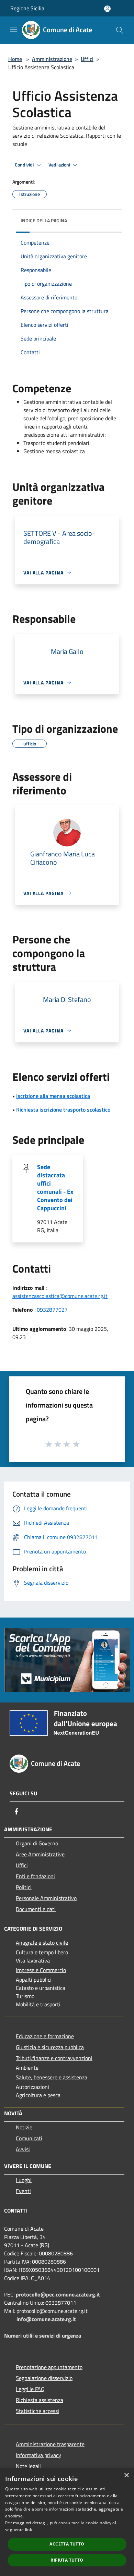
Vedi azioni (60, 165)
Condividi (25, 165)
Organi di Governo (37, 1843)
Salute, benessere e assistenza (52, 2077)
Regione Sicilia (27, 8)
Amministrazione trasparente (50, 2444)
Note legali (28, 2466)
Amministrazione (52, 59)
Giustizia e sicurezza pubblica (50, 2047)
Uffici (87, 59)
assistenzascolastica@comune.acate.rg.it (60, 1296)
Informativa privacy (38, 2455)
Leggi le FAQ (30, 2389)
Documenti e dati (36, 1909)
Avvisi (23, 2149)
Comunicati (29, 2138)
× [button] (126, 2475)
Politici (24, 1887)
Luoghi (24, 2180)
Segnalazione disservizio (44, 2378)
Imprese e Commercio (41, 1970)
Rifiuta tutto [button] (67, 2560)
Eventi (23, 2191)
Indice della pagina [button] (44, 220)
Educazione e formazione (45, 2036)
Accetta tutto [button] (67, 2544)
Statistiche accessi (37, 2411)
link (29, 2530)
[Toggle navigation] (14, 29)
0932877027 (52, 1310)
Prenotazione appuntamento (49, 2367)
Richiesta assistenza (40, 2400)
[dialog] (67, 2522)
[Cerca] (120, 30)
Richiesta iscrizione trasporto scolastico (63, 1110)
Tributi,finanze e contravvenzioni (54, 2058)
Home (15, 59)
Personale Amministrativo (46, 1898)
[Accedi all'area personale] (107, 9)
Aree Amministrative (40, 1854)
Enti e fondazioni (35, 1876)
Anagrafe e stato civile (42, 1943)
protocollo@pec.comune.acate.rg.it (58, 2294)
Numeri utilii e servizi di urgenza (43, 2336)
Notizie (24, 2127)
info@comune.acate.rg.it (46, 2319)
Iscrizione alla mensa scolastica (53, 1096)
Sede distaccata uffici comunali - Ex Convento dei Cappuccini (55, 1187)
